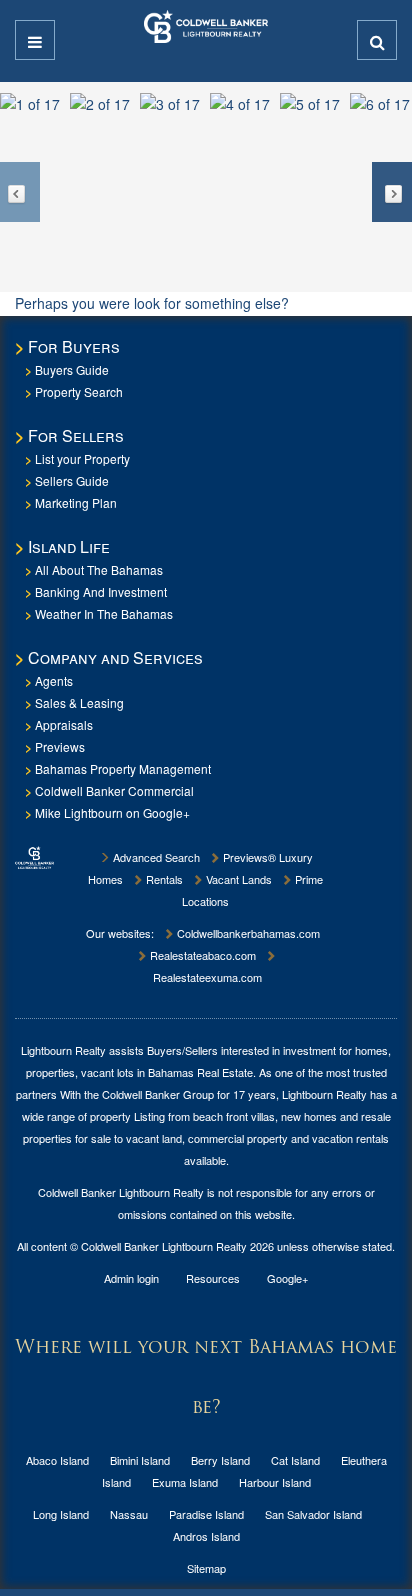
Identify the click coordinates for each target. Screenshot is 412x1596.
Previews (60, 746)
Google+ (287, 1278)
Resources (213, 1278)
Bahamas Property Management (123, 768)
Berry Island (220, 1460)
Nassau (129, 1514)
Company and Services (115, 657)
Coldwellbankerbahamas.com (247, 933)
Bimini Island (140, 1460)
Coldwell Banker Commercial (114, 790)
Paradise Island (206, 1514)
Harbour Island (275, 1482)
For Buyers (74, 346)
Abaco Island (57, 1460)
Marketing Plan (76, 502)
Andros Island (206, 1536)
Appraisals (64, 724)
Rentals (163, 879)
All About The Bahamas (99, 569)
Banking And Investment (101, 591)
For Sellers (76, 435)
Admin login (131, 1278)
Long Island (61, 1514)
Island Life (69, 546)
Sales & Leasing (79, 702)
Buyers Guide (72, 369)
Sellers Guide (72, 480)
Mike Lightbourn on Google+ (112, 812)
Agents (54, 680)
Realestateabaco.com (201, 955)
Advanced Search (155, 857)
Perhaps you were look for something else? (152, 303)
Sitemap (206, 1568)
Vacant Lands (237, 879)
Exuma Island (185, 1482)
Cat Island (295, 1460)
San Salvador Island (313, 1514)
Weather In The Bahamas (104, 613)
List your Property (82, 458)
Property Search (79, 391)
